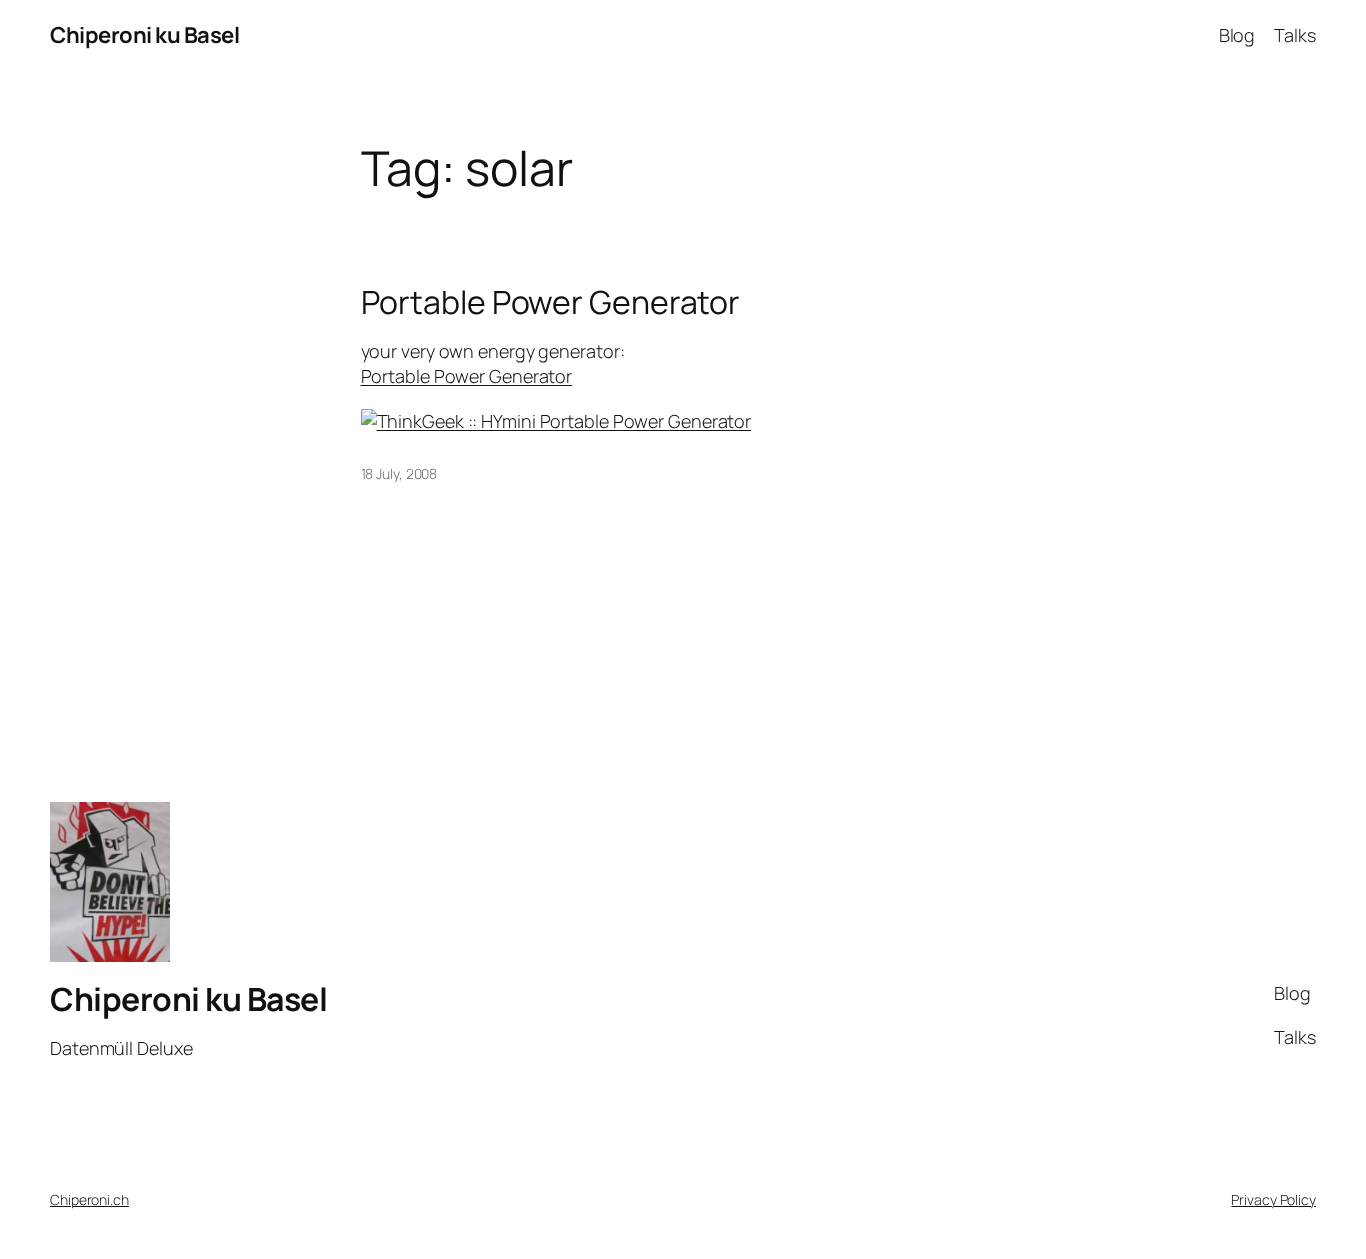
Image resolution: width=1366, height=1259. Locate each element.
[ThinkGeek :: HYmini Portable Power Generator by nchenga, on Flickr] (556, 421)
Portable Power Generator (551, 302)
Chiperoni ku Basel (144, 35)
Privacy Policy (1273, 1199)
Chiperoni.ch (89, 1199)
